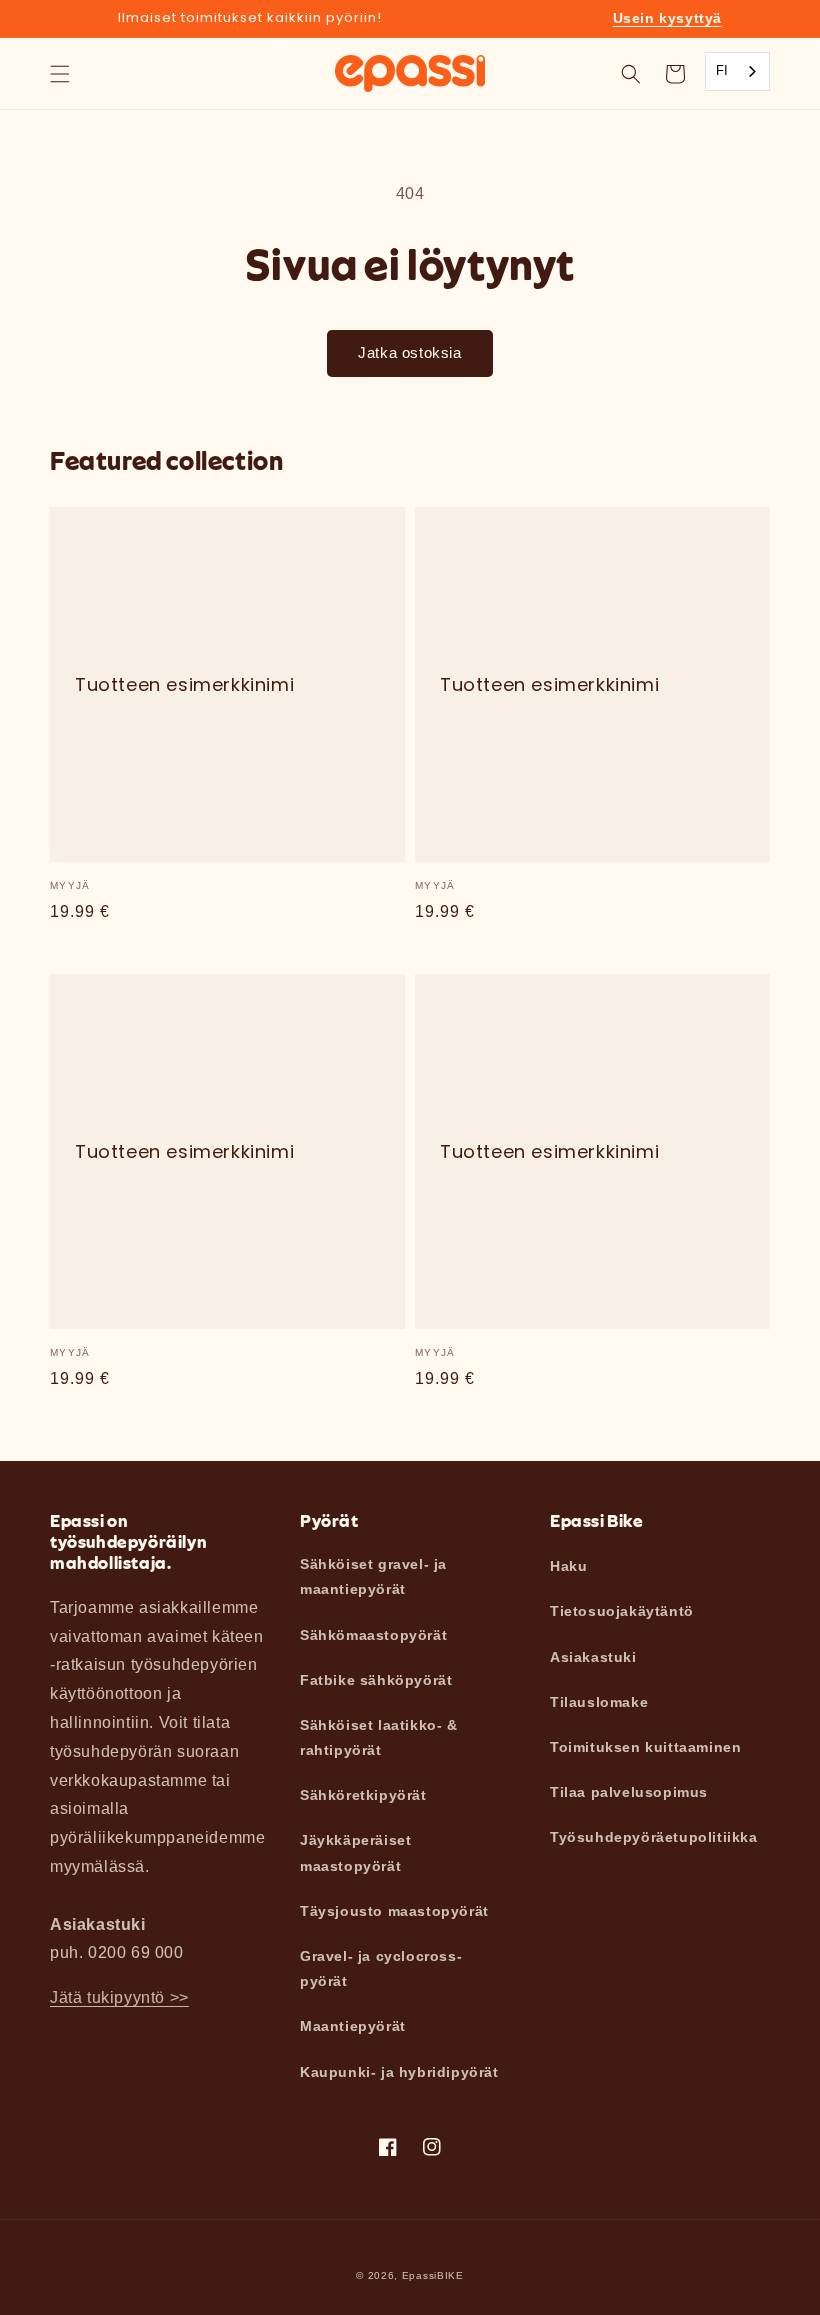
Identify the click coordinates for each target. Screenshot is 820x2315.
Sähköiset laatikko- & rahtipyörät (379, 1737)
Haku (568, 1566)
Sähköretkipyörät (363, 1795)
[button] (60, 74)
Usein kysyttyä (667, 18)
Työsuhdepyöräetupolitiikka (654, 1837)
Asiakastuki (593, 1657)
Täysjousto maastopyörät (394, 1911)
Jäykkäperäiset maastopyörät (355, 1852)
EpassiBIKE (433, 2275)
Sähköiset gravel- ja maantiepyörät (373, 1576)
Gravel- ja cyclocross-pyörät (381, 1968)
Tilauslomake (599, 1702)
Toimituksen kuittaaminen (645, 1747)
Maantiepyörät (353, 2026)
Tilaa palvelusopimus (629, 1792)
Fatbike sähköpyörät (376, 1680)
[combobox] (737, 71)
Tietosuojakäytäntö (622, 1611)
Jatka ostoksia (409, 352)
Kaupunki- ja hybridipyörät (399, 2072)
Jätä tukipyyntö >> (119, 1997)
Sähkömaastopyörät (373, 1635)
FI (722, 70)
